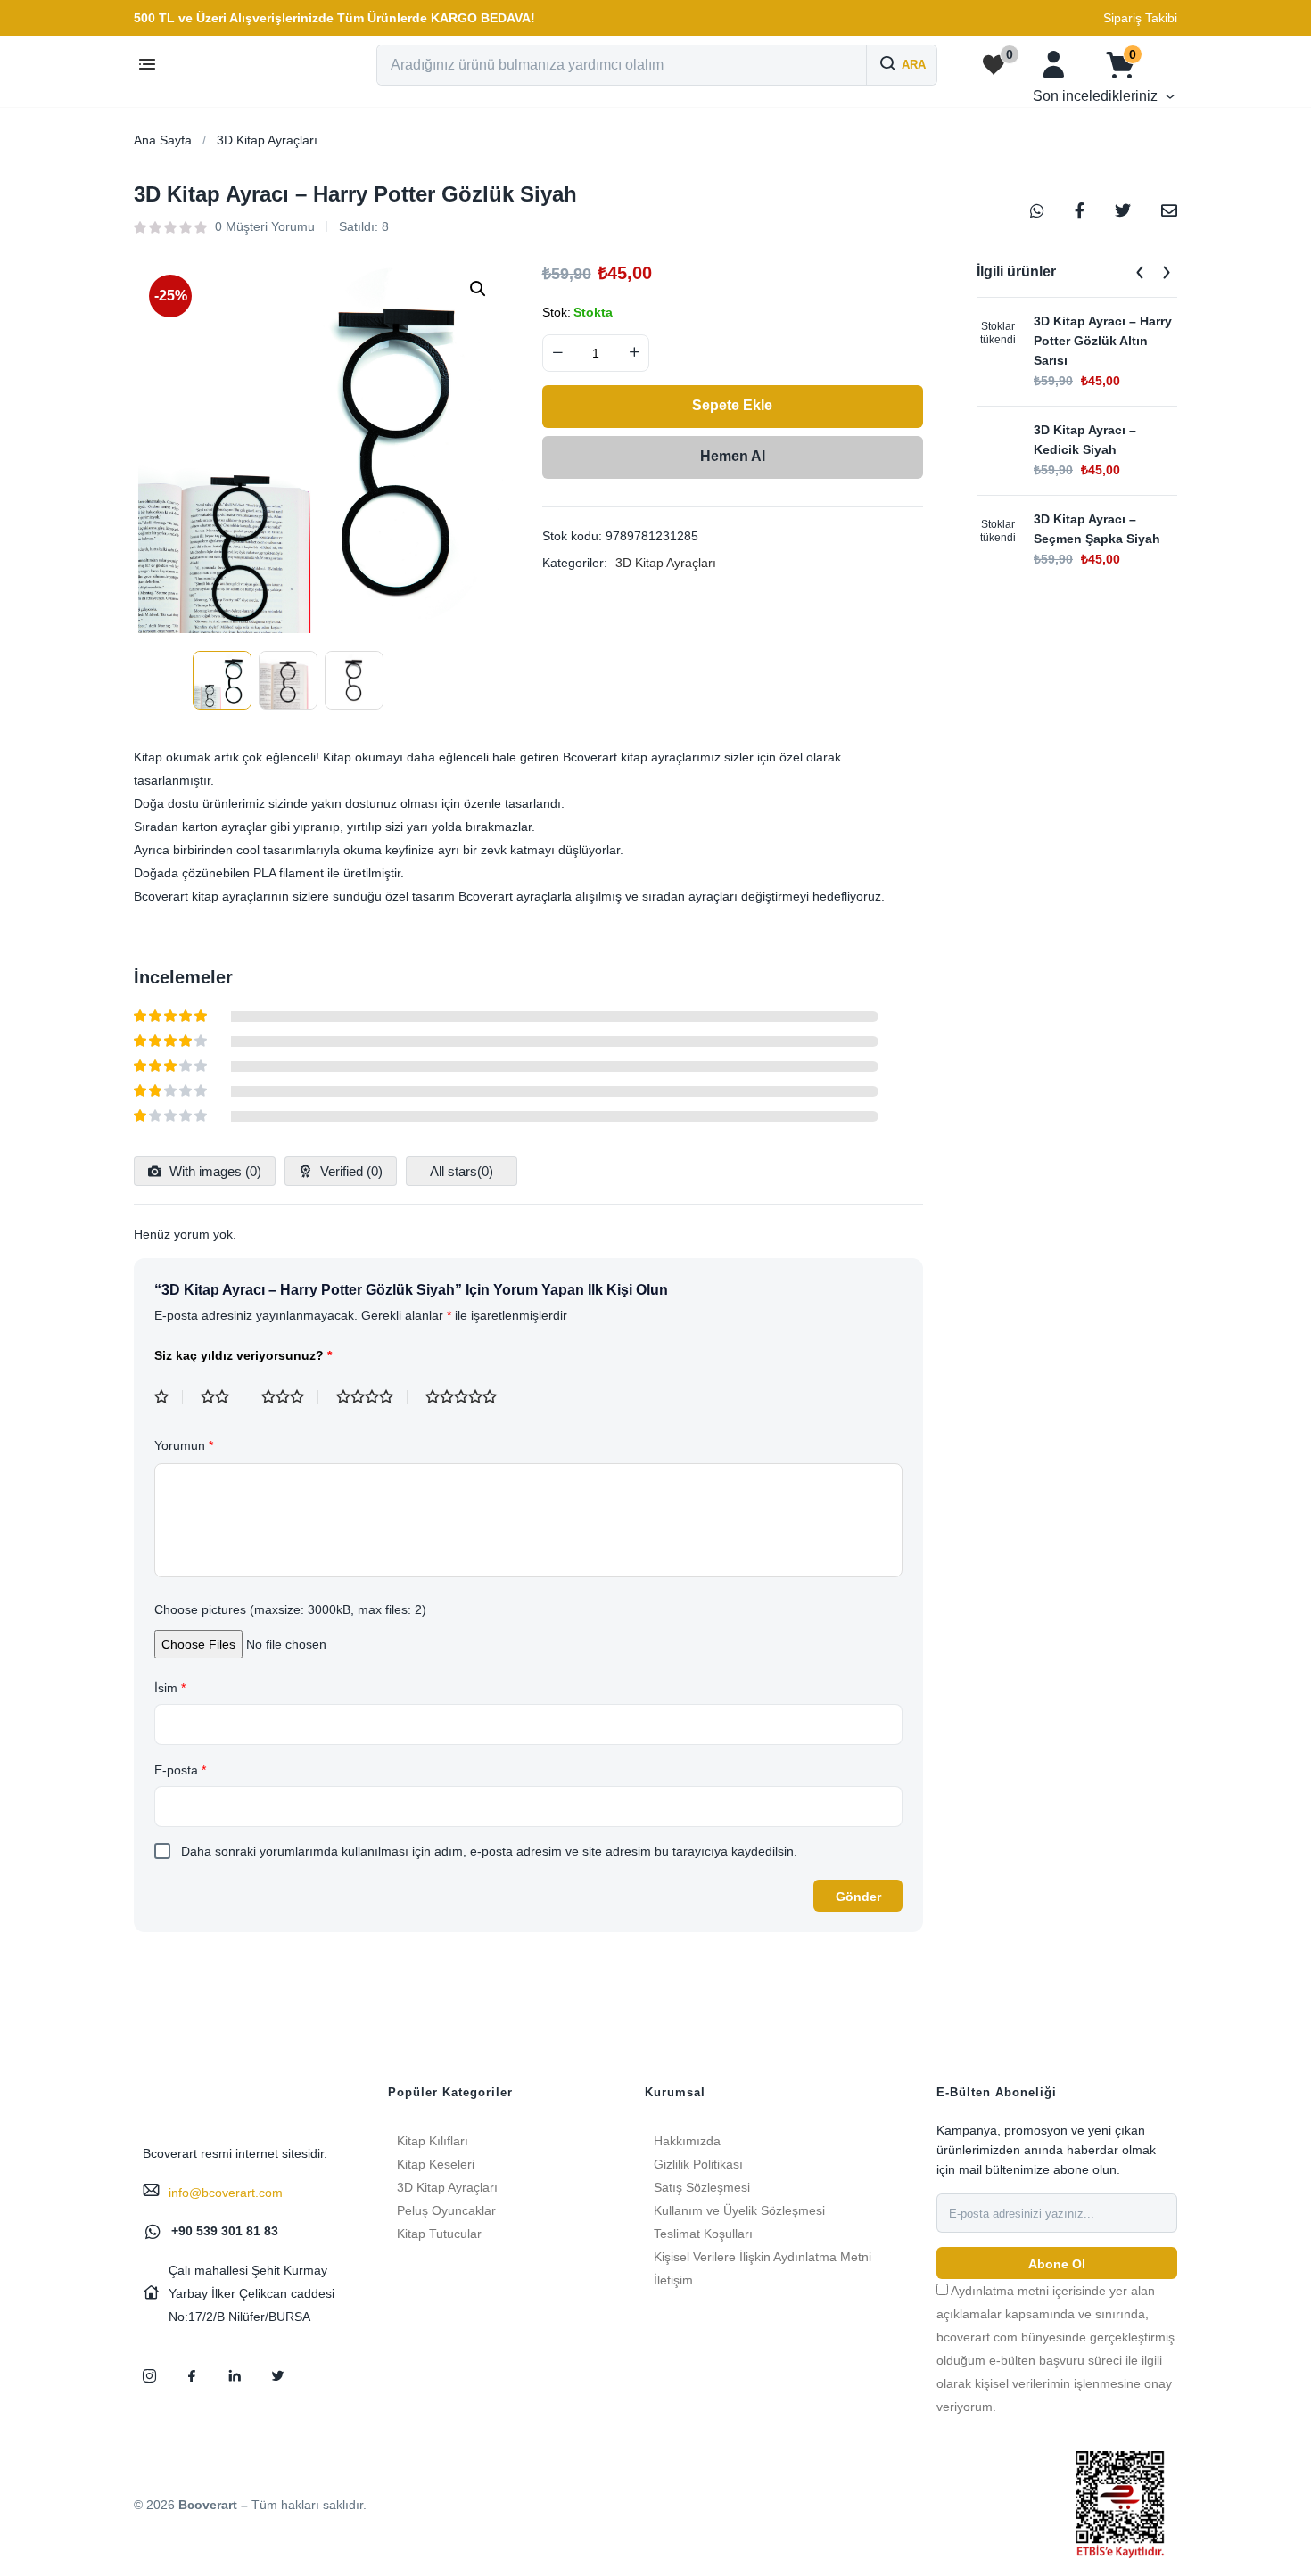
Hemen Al (733, 456)
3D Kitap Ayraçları (267, 140)
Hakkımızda (687, 2141)
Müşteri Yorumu (265, 226)
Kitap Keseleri (436, 2164)
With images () (214, 1171)
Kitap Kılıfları (433, 2141)
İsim (170, 1688)
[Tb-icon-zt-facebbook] (192, 2375)
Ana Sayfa (163, 140)
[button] (334, 18)
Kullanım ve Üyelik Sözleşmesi (739, 2210)
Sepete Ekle (732, 405)
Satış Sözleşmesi (702, 2187)
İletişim (673, 2280)
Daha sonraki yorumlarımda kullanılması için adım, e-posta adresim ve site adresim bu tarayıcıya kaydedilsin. (489, 1851)
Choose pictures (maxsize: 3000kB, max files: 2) (290, 1609)
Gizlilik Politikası (698, 2164)
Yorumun (184, 1445)
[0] (994, 65)
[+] (634, 353)
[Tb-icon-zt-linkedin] (235, 2375)
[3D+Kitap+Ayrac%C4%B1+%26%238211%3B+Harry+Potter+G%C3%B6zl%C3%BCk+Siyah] (1123, 210)
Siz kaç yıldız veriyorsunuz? (243, 1355)
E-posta (180, 1770)
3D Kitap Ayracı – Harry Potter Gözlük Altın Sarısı (1103, 341)
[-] (557, 353)
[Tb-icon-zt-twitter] (277, 2375)
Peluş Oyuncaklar (446, 2210)
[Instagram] (149, 2375)
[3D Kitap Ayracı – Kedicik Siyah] (998, 441)
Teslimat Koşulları (703, 2234)
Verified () (350, 1171)
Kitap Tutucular (439, 2234)
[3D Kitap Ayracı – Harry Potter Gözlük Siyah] (1037, 210)
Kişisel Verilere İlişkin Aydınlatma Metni (763, 2257)
